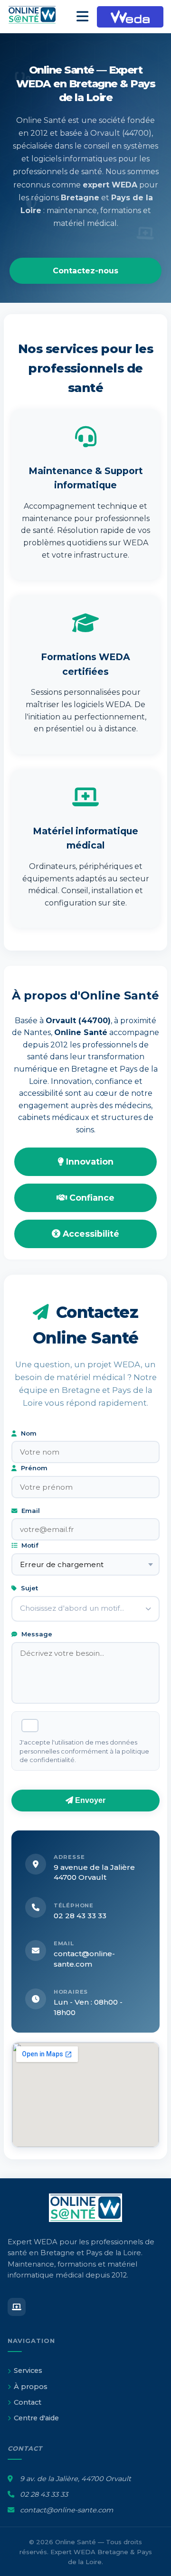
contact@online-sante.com (66, 2510)
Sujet (28, 1588)
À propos (31, 2387)
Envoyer (89, 1800)
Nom (28, 1433)
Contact (28, 2402)
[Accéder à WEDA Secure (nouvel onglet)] (130, 17)
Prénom (33, 1468)
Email (30, 1511)
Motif (29, 1545)
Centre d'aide (36, 2418)
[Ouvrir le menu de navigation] (82, 17)
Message (36, 1634)
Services (28, 2371)
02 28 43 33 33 (80, 1916)
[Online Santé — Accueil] (38, 17)
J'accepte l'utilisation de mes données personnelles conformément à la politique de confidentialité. (84, 1751)
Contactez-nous (85, 271)
